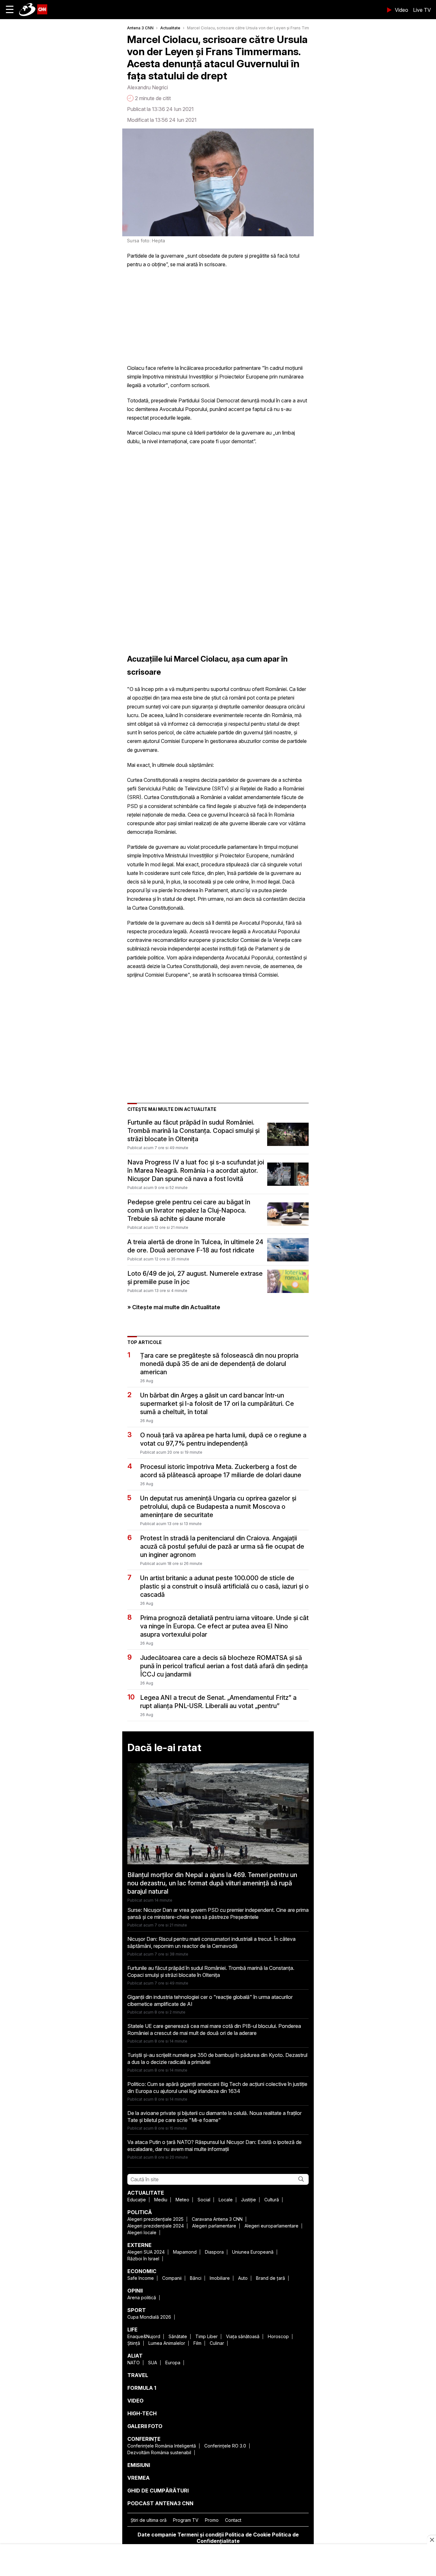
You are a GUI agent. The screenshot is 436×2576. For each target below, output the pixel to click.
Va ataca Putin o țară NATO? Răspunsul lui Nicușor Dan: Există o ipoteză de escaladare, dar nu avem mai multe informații (214, 2146)
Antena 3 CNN (140, 28)
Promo (212, 2520)
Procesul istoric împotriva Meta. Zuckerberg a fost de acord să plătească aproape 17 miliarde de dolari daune (221, 1471)
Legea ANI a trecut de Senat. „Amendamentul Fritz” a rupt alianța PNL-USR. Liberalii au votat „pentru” (218, 1702)
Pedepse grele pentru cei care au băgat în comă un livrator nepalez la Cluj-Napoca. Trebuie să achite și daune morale (189, 1210)
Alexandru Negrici (147, 87)
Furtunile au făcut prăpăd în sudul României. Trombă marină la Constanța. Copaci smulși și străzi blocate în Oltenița (193, 1131)
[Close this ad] (432, 2540)
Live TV (422, 10)
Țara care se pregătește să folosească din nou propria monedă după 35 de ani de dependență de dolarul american (219, 1364)
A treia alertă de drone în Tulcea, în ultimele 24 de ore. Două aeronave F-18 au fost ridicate (195, 1246)
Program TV (186, 2520)
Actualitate (170, 28)
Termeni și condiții (201, 2535)
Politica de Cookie (248, 2535)
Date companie (157, 2535)
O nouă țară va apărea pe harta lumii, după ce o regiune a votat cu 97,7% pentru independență (223, 1439)
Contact (233, 2520)
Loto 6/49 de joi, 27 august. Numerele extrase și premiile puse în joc (195, 1278)
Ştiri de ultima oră (149, 2520)
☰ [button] (10, 9)
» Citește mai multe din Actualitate (174, 1307)
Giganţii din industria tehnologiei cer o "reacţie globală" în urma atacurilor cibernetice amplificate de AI (210, 2000)
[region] (218, 2561)
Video (402, 10)
